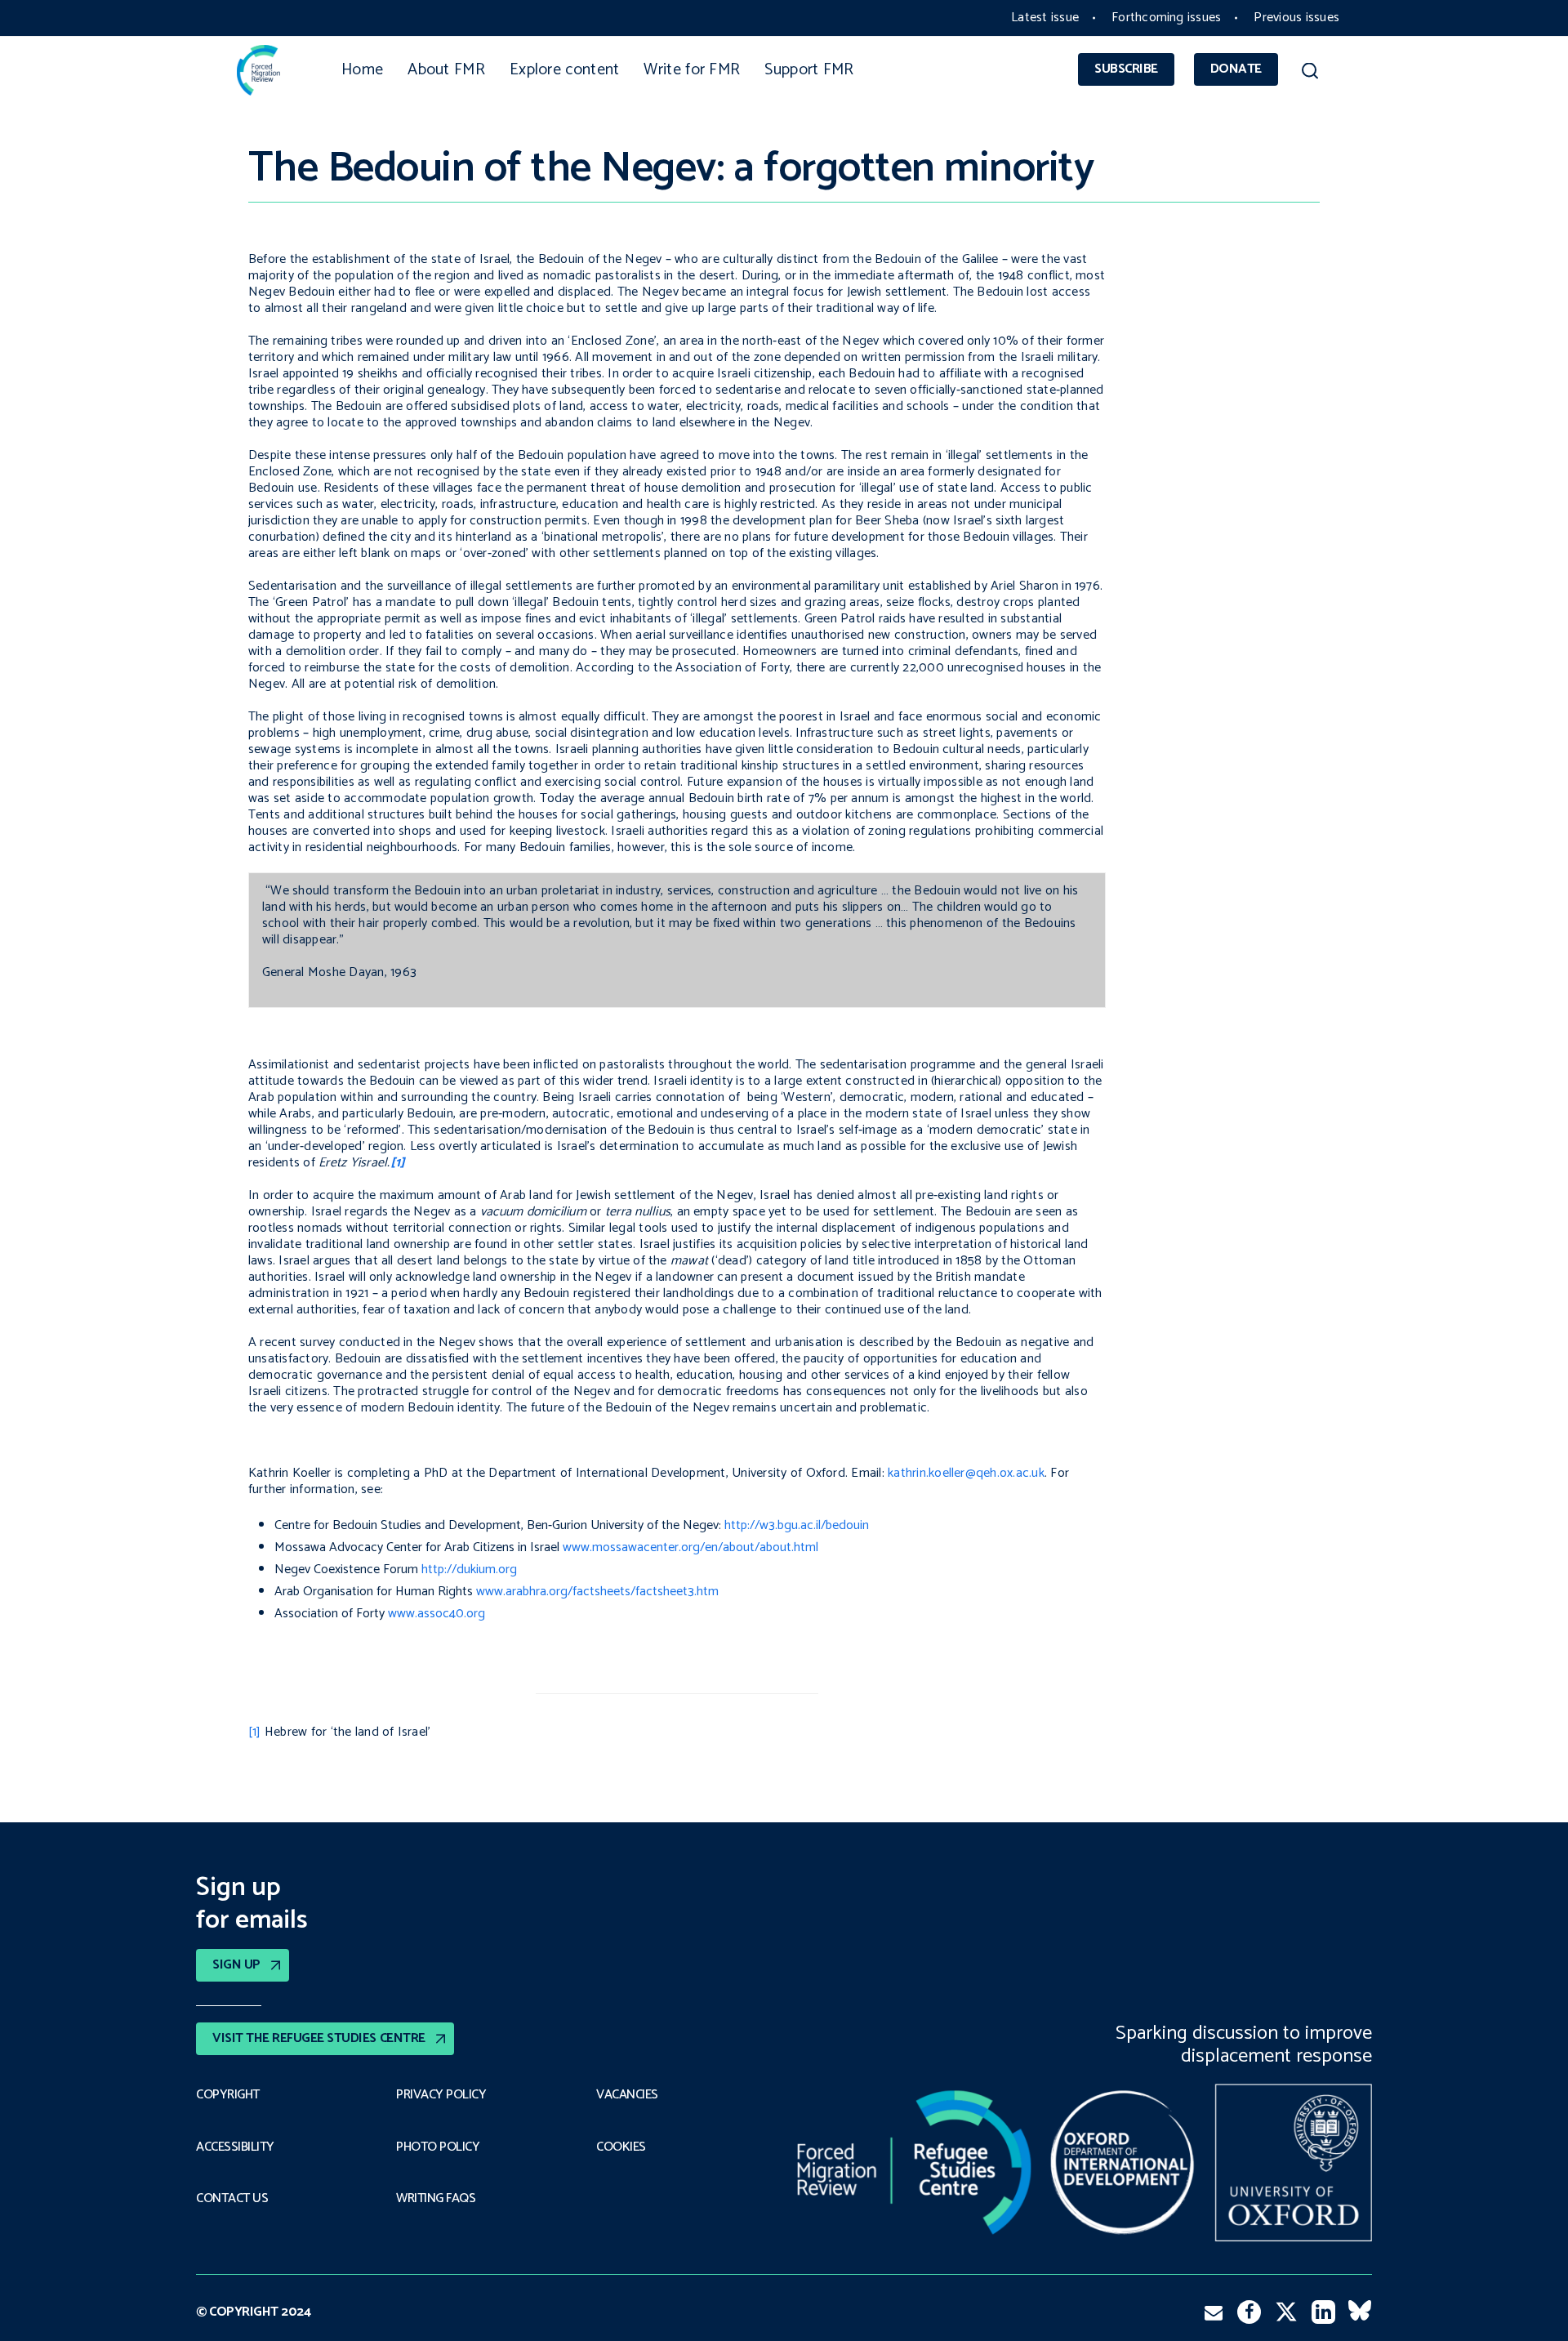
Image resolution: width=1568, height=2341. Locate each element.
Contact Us (232, 2199)
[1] (255, 1732)
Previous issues (1296, 18)
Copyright (228, 2095)
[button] (1310, 74)
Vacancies (627, 2095)
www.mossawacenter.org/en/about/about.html (690, 1547)
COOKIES (621, 2147)
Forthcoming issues (1166, 18)
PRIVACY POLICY (441, 2095)
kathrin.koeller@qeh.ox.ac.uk (966, 1473)
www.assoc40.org (437, 1614)
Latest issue (1045, 18)
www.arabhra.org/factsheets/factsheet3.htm (597, 1592)
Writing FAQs (436, 2199)
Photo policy (438, 2147)
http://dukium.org (469, 1570)
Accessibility (235, 2147)
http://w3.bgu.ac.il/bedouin (797, 1525)
